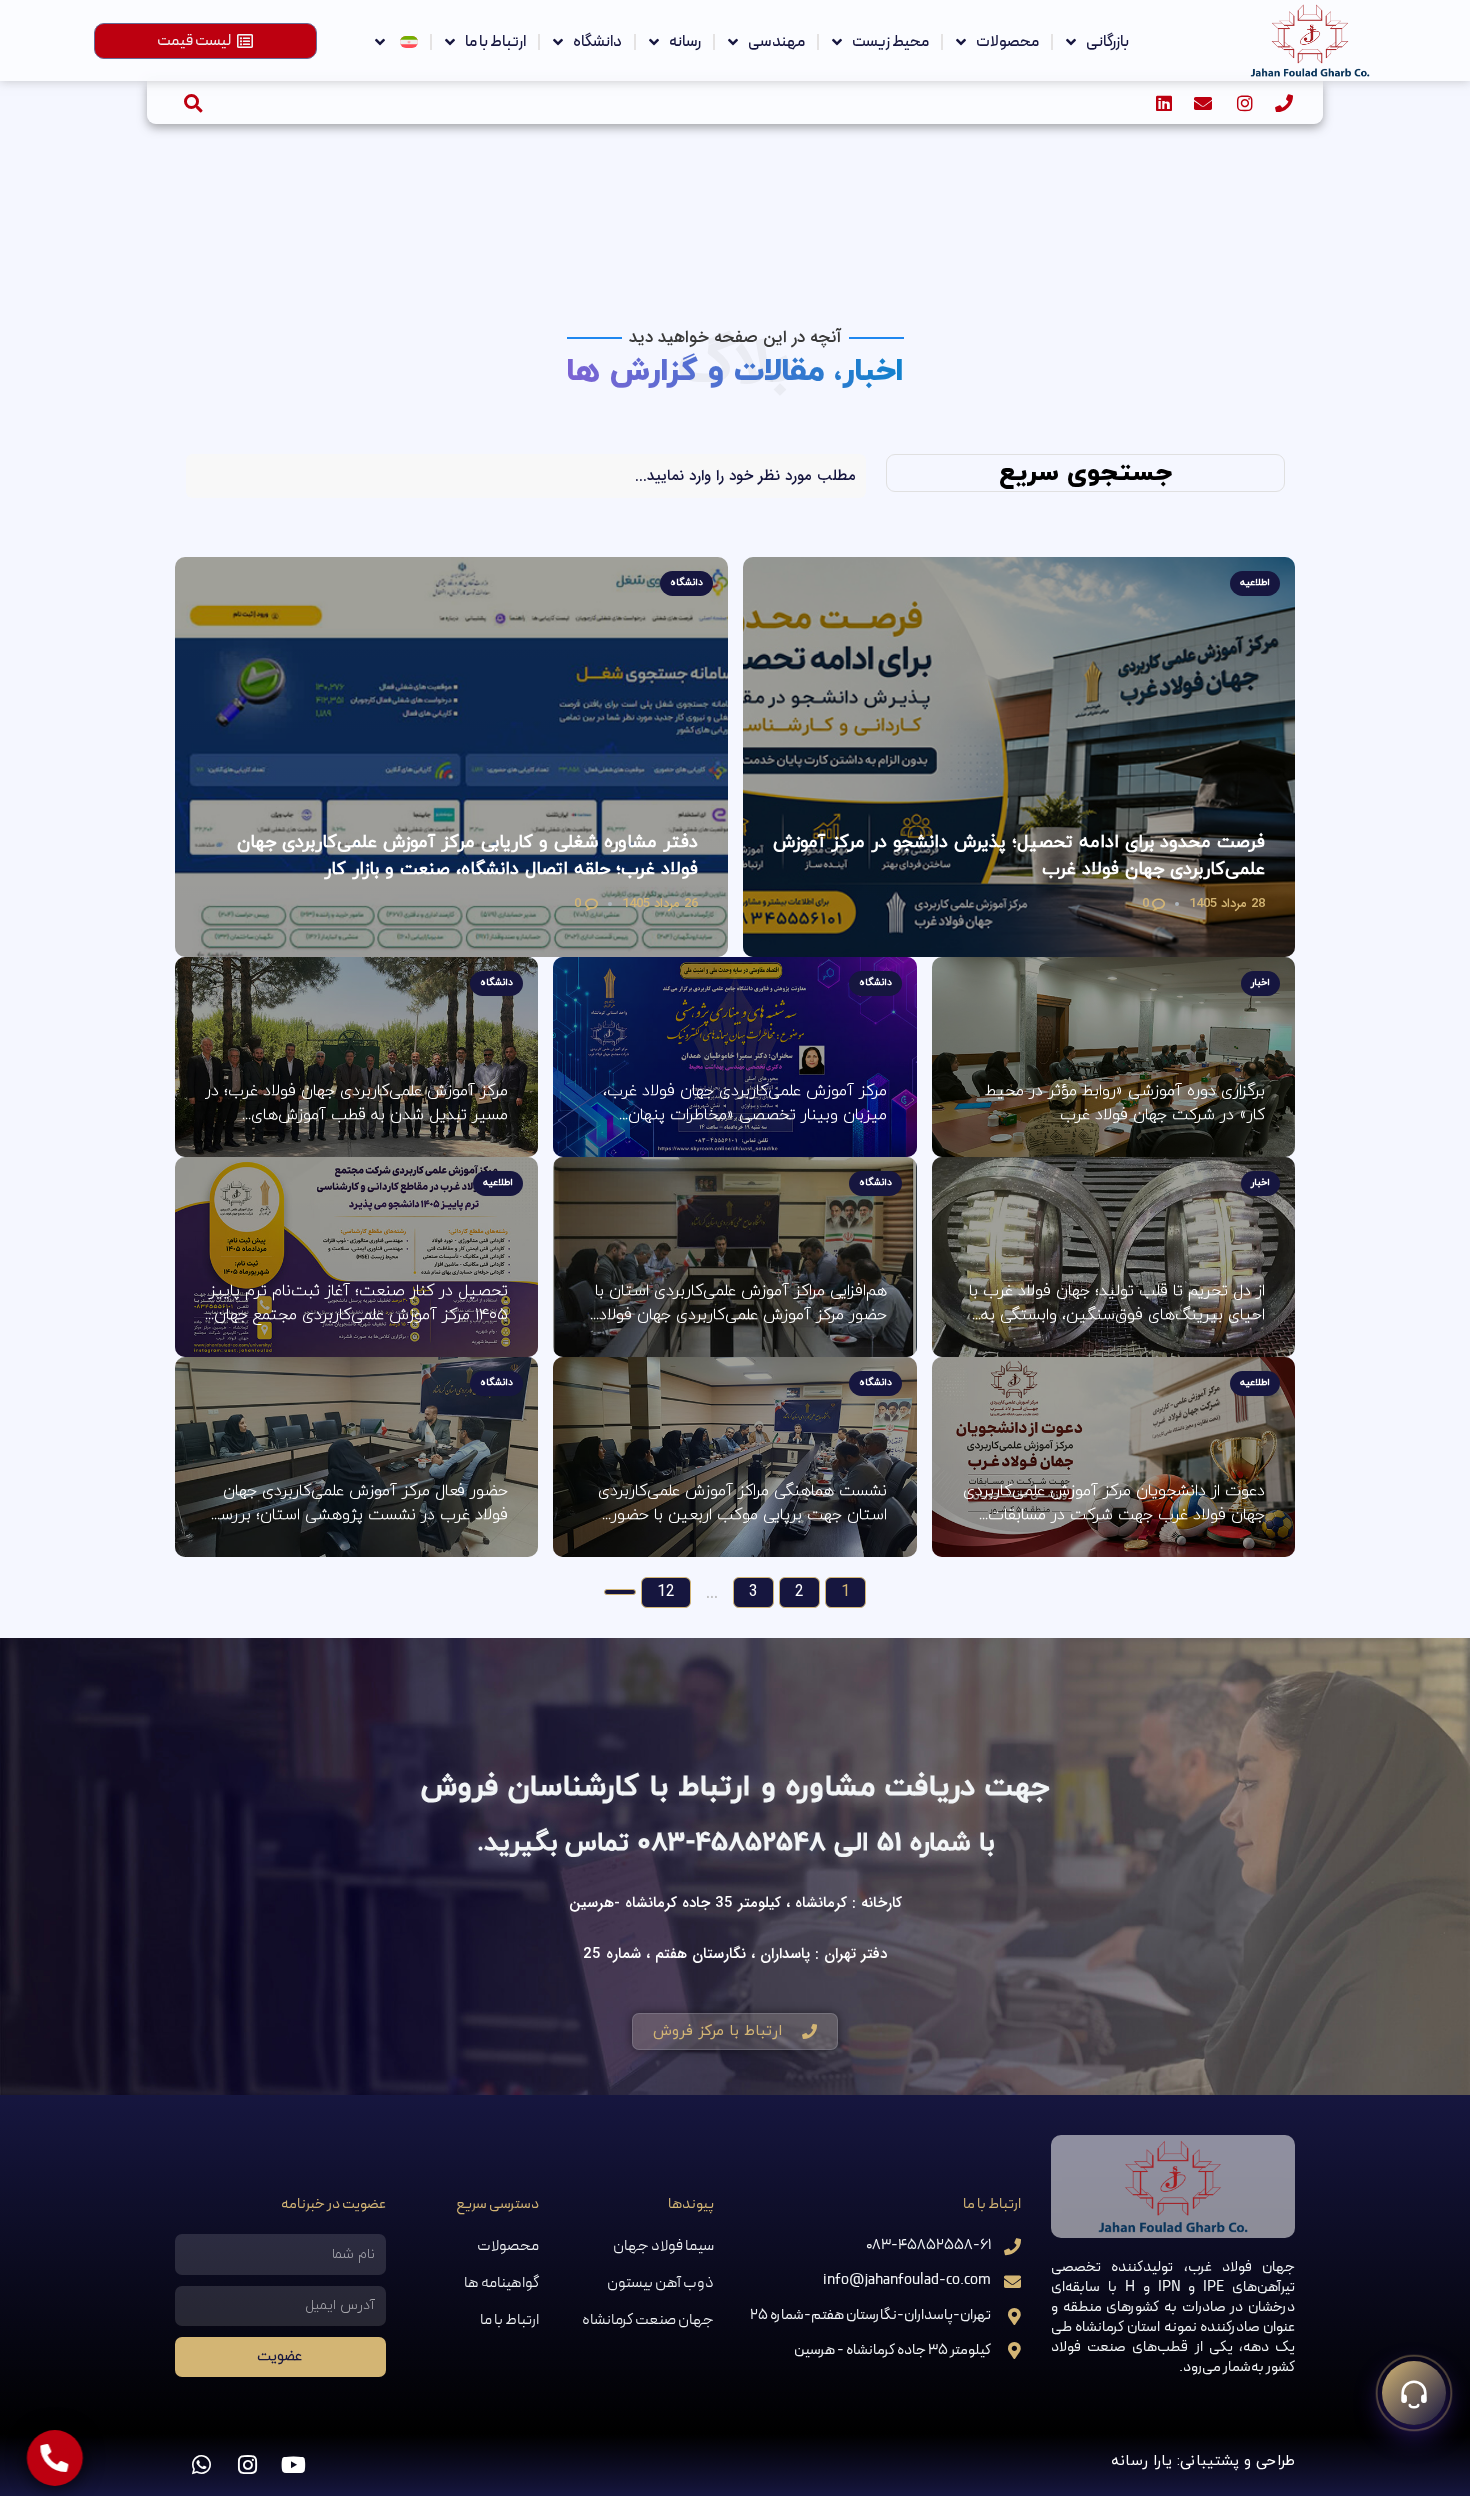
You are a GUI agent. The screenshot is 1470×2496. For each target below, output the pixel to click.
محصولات (1007, 42)
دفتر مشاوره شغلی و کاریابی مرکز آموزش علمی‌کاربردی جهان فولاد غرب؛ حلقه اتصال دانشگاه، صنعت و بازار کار (467, 856)
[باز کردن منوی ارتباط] (1414, 2393)
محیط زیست (890, 42)
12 (666, 1592)
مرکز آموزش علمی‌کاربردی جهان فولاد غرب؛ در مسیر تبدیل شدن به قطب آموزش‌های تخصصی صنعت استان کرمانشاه (356, 1103)
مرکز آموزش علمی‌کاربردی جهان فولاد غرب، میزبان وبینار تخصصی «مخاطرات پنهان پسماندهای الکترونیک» (744, 1103)
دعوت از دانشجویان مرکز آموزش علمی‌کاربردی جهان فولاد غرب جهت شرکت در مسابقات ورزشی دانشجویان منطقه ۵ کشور (1114, 1503)
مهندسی (776, 42)
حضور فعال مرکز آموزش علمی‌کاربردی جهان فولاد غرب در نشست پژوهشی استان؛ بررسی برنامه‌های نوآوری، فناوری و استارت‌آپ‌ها (357, 1503)
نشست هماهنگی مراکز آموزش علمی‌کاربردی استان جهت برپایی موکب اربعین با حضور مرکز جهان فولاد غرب (742, 1503)
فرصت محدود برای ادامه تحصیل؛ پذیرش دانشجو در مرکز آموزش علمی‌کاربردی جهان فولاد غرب (1019, 856)
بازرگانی (1107, 42)
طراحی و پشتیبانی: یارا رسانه (1203, 2461)
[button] (193, 102)
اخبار (1260, 982)
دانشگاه (597, 42)
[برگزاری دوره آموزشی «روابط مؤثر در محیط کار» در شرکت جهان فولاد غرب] (1113, 1057)
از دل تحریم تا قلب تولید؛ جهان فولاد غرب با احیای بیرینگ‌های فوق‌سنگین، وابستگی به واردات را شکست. (1117, 1303)
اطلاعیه (1255, 582)
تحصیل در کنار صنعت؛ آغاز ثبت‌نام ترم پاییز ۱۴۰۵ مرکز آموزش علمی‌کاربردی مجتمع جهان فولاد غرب (358, 1303)
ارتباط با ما (495, 42)
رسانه (685, 42)
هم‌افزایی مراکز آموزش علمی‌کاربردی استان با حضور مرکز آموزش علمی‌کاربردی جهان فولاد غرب (740, 1303)
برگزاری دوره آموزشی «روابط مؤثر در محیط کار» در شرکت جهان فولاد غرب (1125, 1103)
